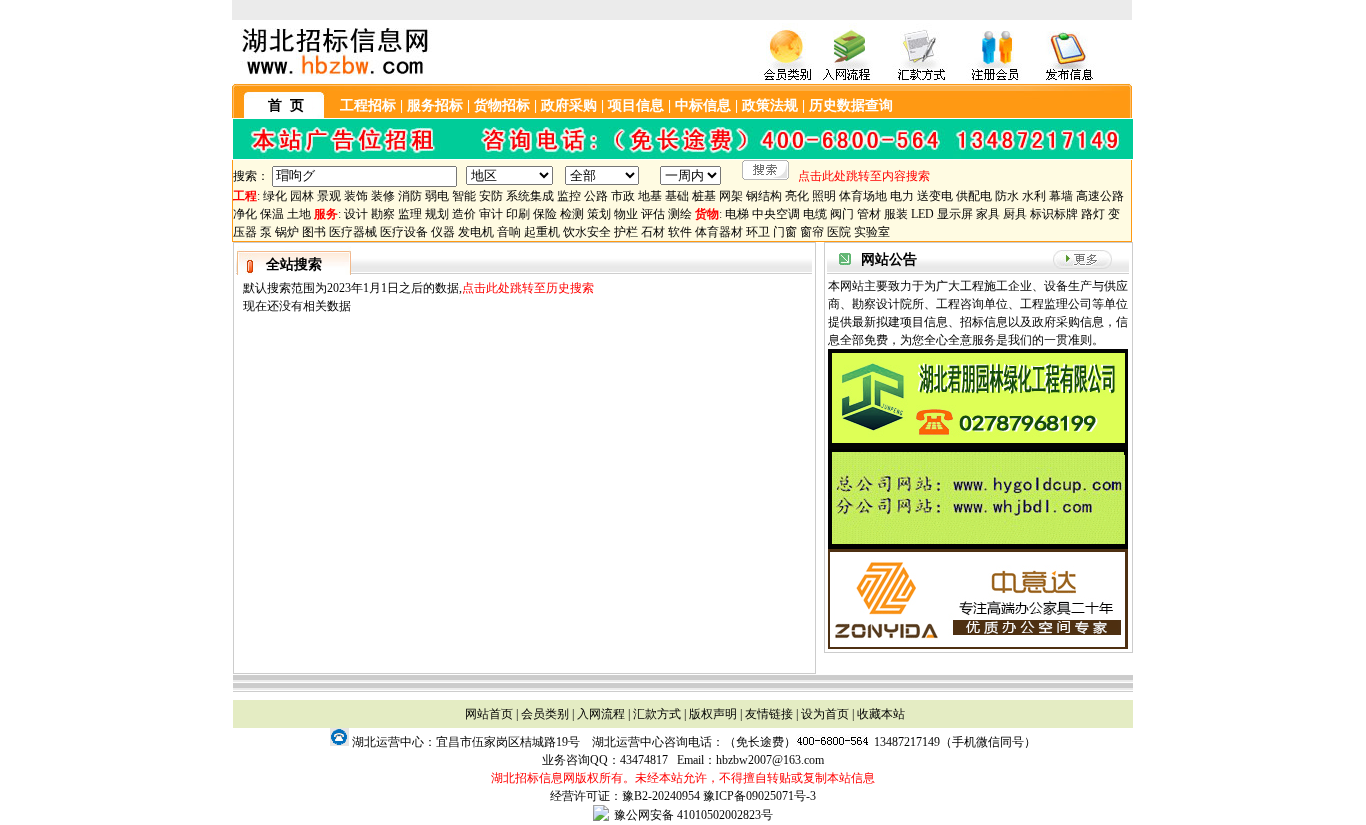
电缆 (815, 214)
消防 (410, 196)
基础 (677, 196)
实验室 (872, 232)
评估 (653, 214)
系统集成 (530, 196)
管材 (869, 214)
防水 (1007, 196)
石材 (653, 232)
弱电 (437, 196)
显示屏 (955, 214)
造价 (464, 214)
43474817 (644, 760)
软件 (680, 232)
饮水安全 (587, 232)
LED (922, 214)
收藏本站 (881, 714)
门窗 (785, 232)
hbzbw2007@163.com (770, 760)
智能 (464, 196)
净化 (245, 214)
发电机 (476, 232)
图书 (314, 232)
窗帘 (812, 232)
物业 (626, 214)
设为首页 (825, 714)
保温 (272, 214)
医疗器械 (353, 232)
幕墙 (1061, 196)
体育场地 (863, 196)
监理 (410, 214)
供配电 (974, 196)
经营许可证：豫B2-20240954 (625, 796)
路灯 (1093, 214)
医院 (839, 232)
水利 (1034, 196)
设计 (356, 214)
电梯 (737, 214)
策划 (599, 214)
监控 (569, 196)
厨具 (1015, 214)
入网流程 (601, 714)
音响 (509, 232)
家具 (988, 214)
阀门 (842, 214)
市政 (623, 196)
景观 (329, 196)
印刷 (518, 214)
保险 (545, 214)
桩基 (704, 196)
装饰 (356, 196)
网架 (731, 196)
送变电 (935, 196)
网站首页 (489, 714)
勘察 (383, 214)
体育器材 (719, 232)
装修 (383, 196)
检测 (572, 214)
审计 (491, 214)
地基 (650, 196)
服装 (896, 214)
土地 (299, 214)
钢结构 (764, 196)
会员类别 (545, 714)
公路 (596, 196)
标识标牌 (1054, 214)
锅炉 (287, 232)
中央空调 (776, 214)
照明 (824, 196)
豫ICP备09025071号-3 (759, 796)
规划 (437, 214)
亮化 (797, 196)
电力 (902, 196)
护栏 (626, 232)
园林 (302, 196)
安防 (491, 196)
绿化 (275, 196)
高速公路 (1100, 196)
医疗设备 (404, 232)
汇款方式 (657, 714)
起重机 (542, 232)
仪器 (443, 232)
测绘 (680, 214)
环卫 (758, 232)
